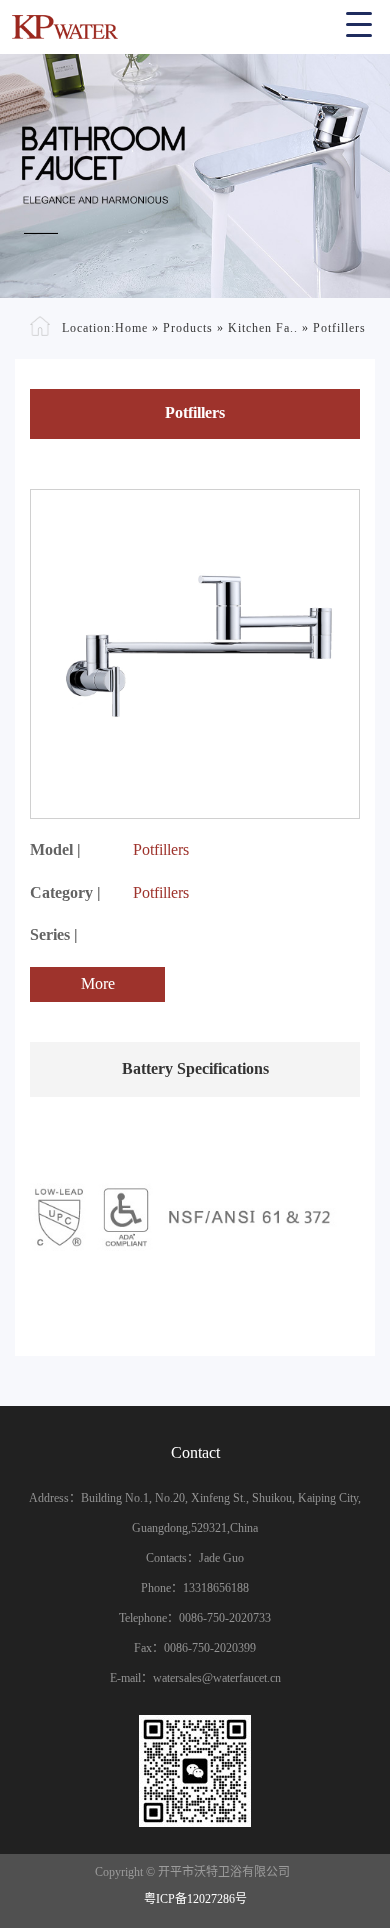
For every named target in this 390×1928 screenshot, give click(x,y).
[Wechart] (195, 1771)
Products (188, 328)
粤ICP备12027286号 (195, 1899)
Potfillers (339, 328)
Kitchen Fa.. (263, 328)
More (98, 983)
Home (131, 328)
